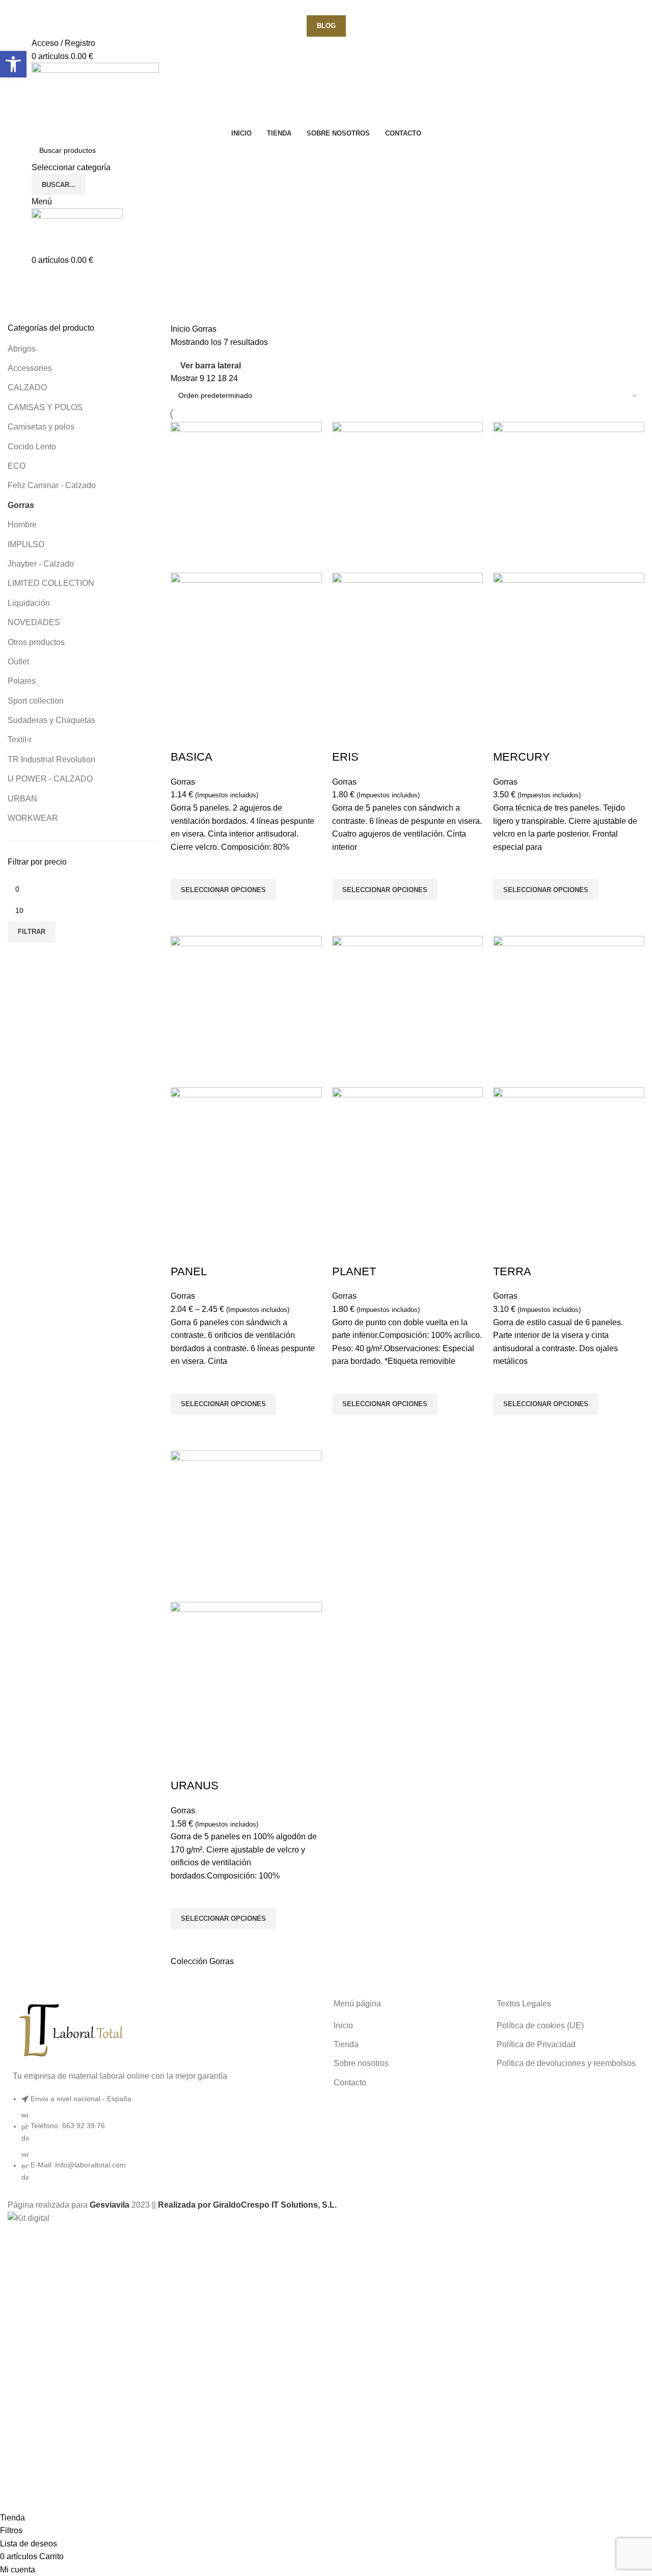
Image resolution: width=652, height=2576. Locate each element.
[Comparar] (183, 737)
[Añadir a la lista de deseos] (183, 866)
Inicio (181, 329)
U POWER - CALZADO (50, 779)
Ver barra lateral (211, 366)
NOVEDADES (34, 622)
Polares (22, 681)
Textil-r (20, 740)
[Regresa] (20, 280)
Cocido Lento (32, 447)
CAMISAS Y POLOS (45, 407)
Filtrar (32, 932)
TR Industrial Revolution (51, 759)
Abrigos (22, 349)
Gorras (21, 505)
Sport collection (36, 701)
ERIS (345, 757)
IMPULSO (26, 544)
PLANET (354, 1271)
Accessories (30, 368)
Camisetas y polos (41, 427)
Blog (326, 26)
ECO (17, 466)
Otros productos (36, 642)
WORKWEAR (33, 818)
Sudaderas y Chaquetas (51, 720)
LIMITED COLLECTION (51, 583)
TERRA (512, 1271)
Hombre (22, 525)
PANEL (189, 1271)
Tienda (346, 2044)
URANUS (195, 1786)
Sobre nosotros (361, 2063)
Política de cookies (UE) (540, 2025)
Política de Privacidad (536, 2044)
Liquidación (29, 603)
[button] (13, 64)
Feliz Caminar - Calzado (52, 485)
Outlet (18, 662)
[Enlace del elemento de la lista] (163, 2143)
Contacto (350, 2083)
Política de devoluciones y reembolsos (566, 2063)
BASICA (192, 757)
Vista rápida (183, 913)
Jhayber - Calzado (41, 564)
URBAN (22, 799)
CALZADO (27, 387)
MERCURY (522, 757)
